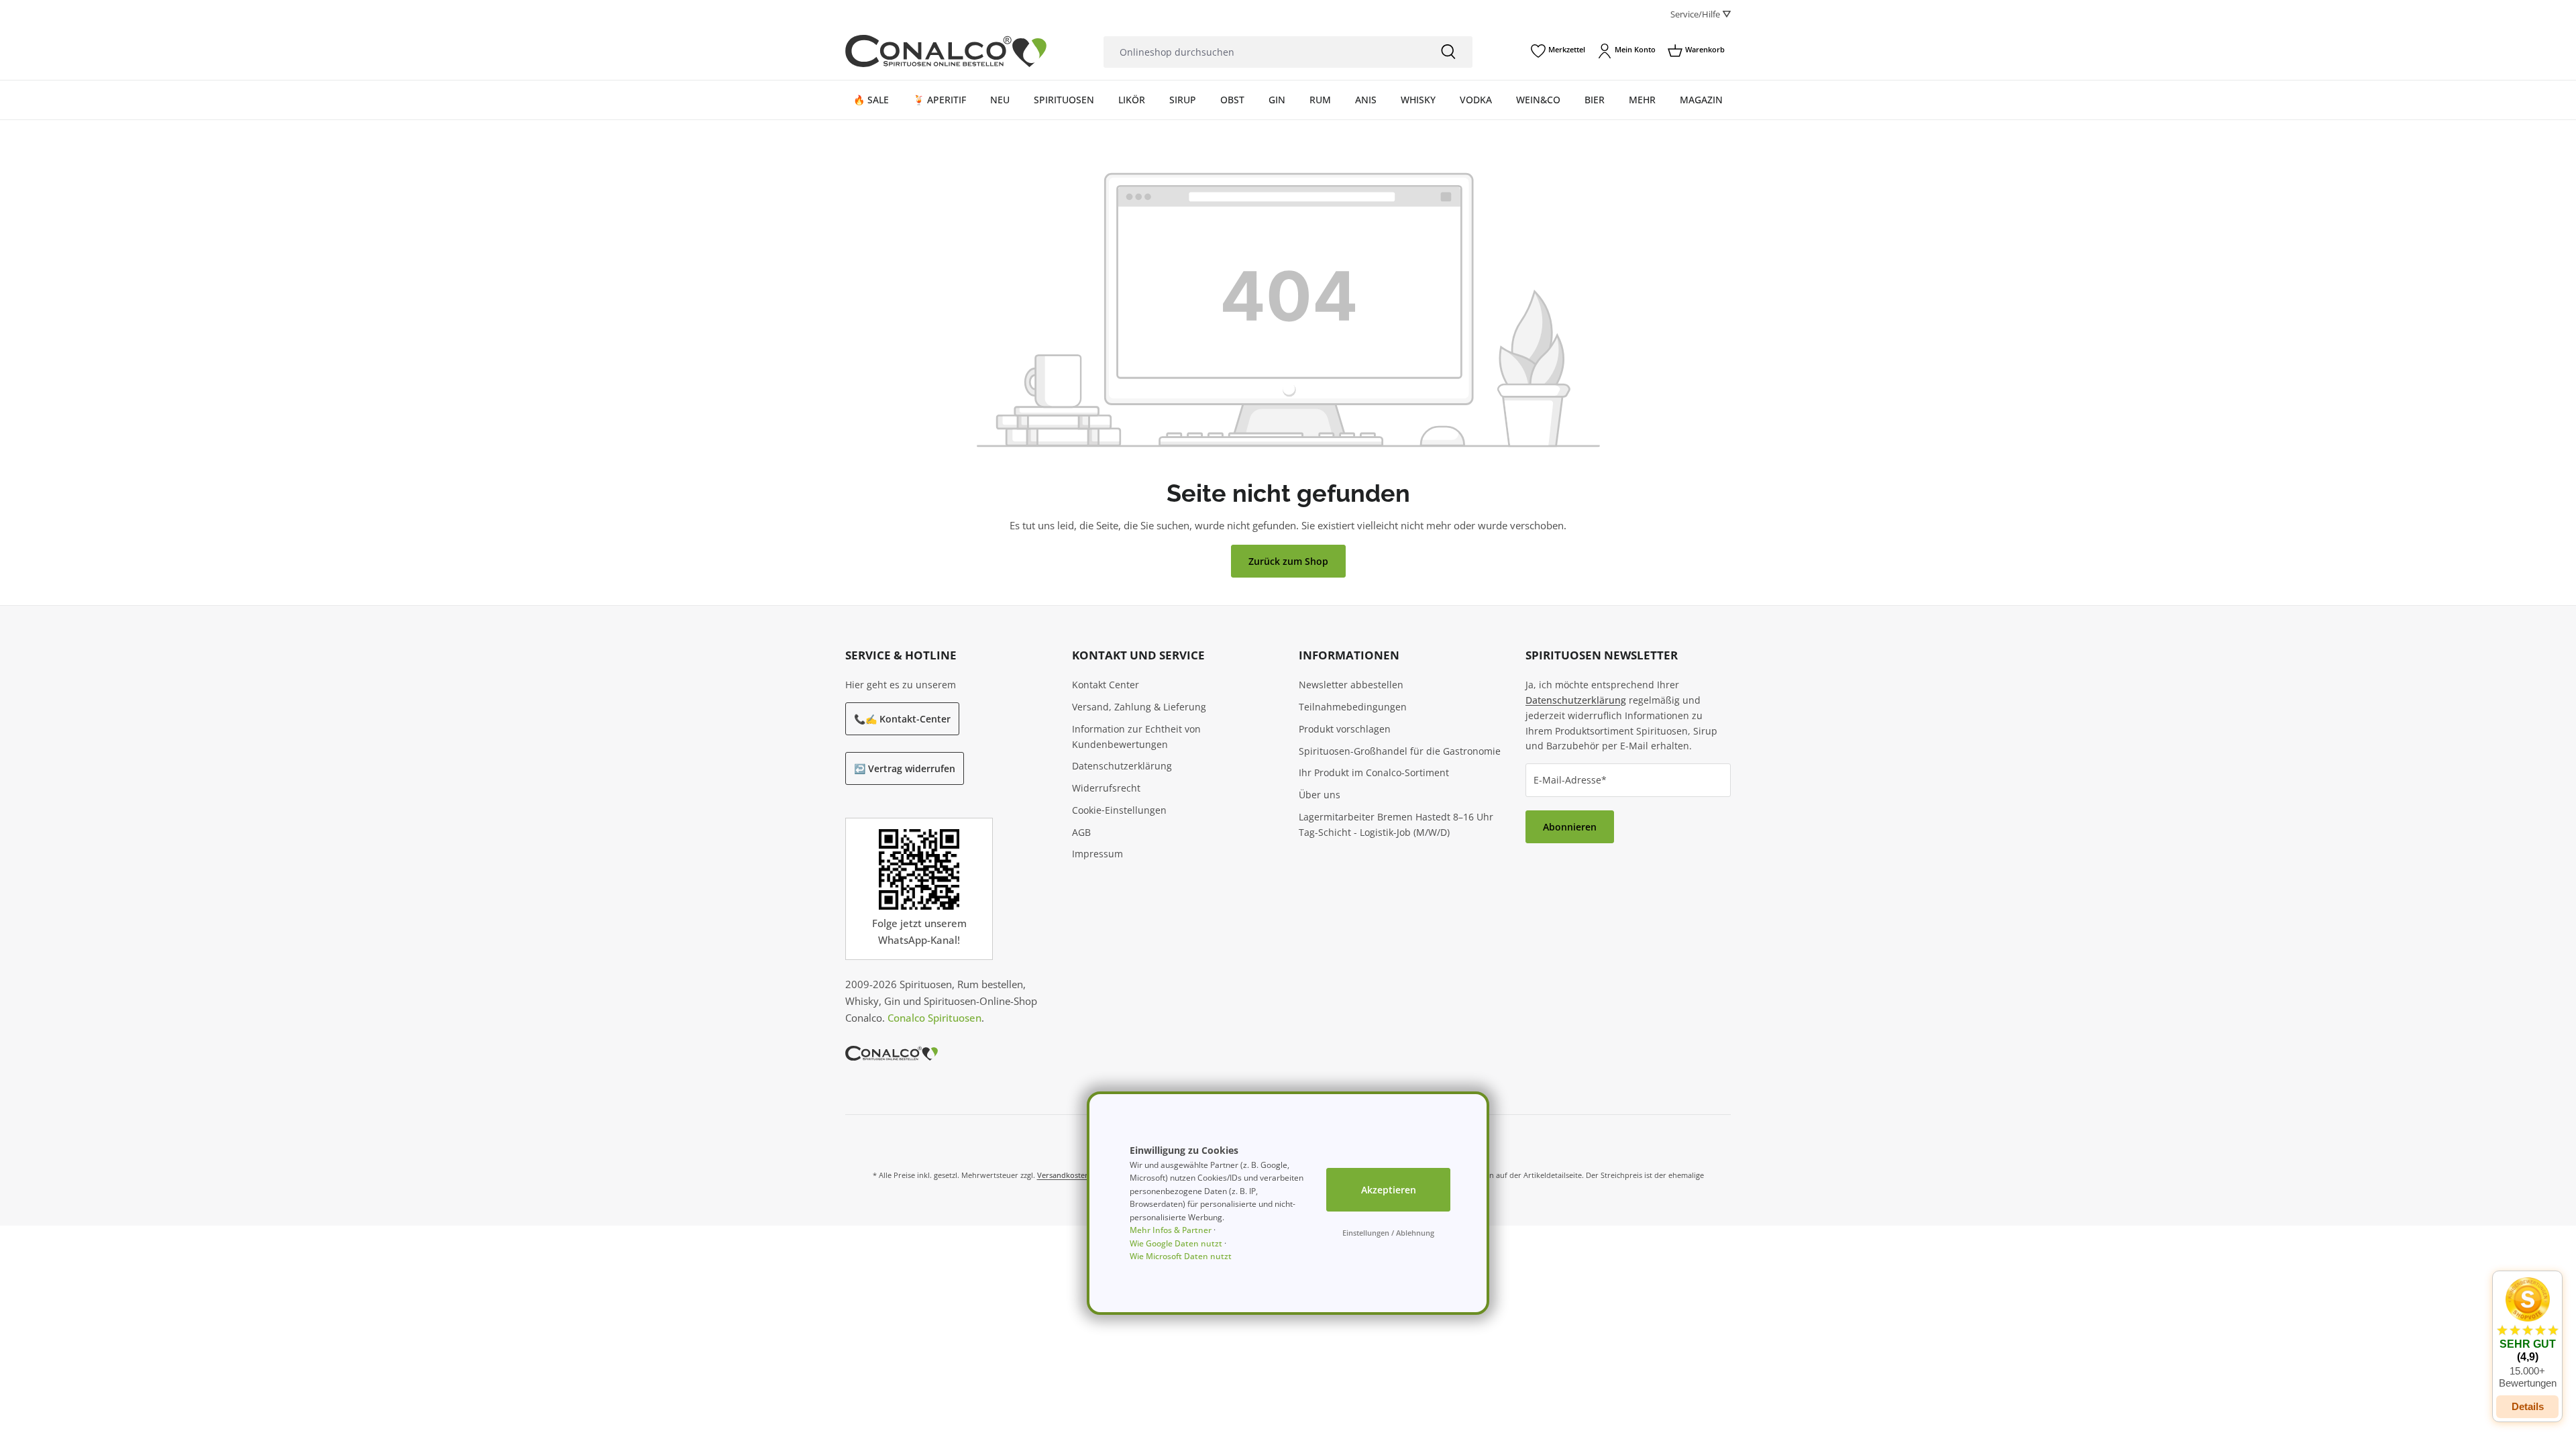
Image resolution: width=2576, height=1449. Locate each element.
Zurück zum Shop (1288, 561)
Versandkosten (1063, 1175)
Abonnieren (1570, 827)
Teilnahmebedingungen (1353, 707)
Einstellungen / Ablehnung (1388, 1233)
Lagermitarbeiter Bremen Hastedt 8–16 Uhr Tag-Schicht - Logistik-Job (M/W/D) (1396, 824)
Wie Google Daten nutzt (1176, 1243)
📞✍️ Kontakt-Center (902, 719)
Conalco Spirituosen (934, 1018)
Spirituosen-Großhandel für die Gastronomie (1400, 751)
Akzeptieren (1389, 1190)
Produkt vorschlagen (1345, 729)
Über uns (1320, 795)
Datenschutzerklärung (1122, 766)
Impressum (1097, 854)
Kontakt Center (1106, 685)
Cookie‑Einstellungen (1119, 810)
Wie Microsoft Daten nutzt (1181, 1256)
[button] (2527, 1333)
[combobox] (1264, 52)
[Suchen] (1448, 52)
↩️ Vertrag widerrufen (905, 768)
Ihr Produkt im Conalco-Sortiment (1374, 772)
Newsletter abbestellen (1351, 685)
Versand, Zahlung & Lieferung (1139, 707)
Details (2528, 1406)
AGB (1081, 832)
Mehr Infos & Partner (1171, 1230)
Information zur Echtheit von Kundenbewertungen (1136, 737)
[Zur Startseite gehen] (946, 51)
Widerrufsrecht (1106, 788)
